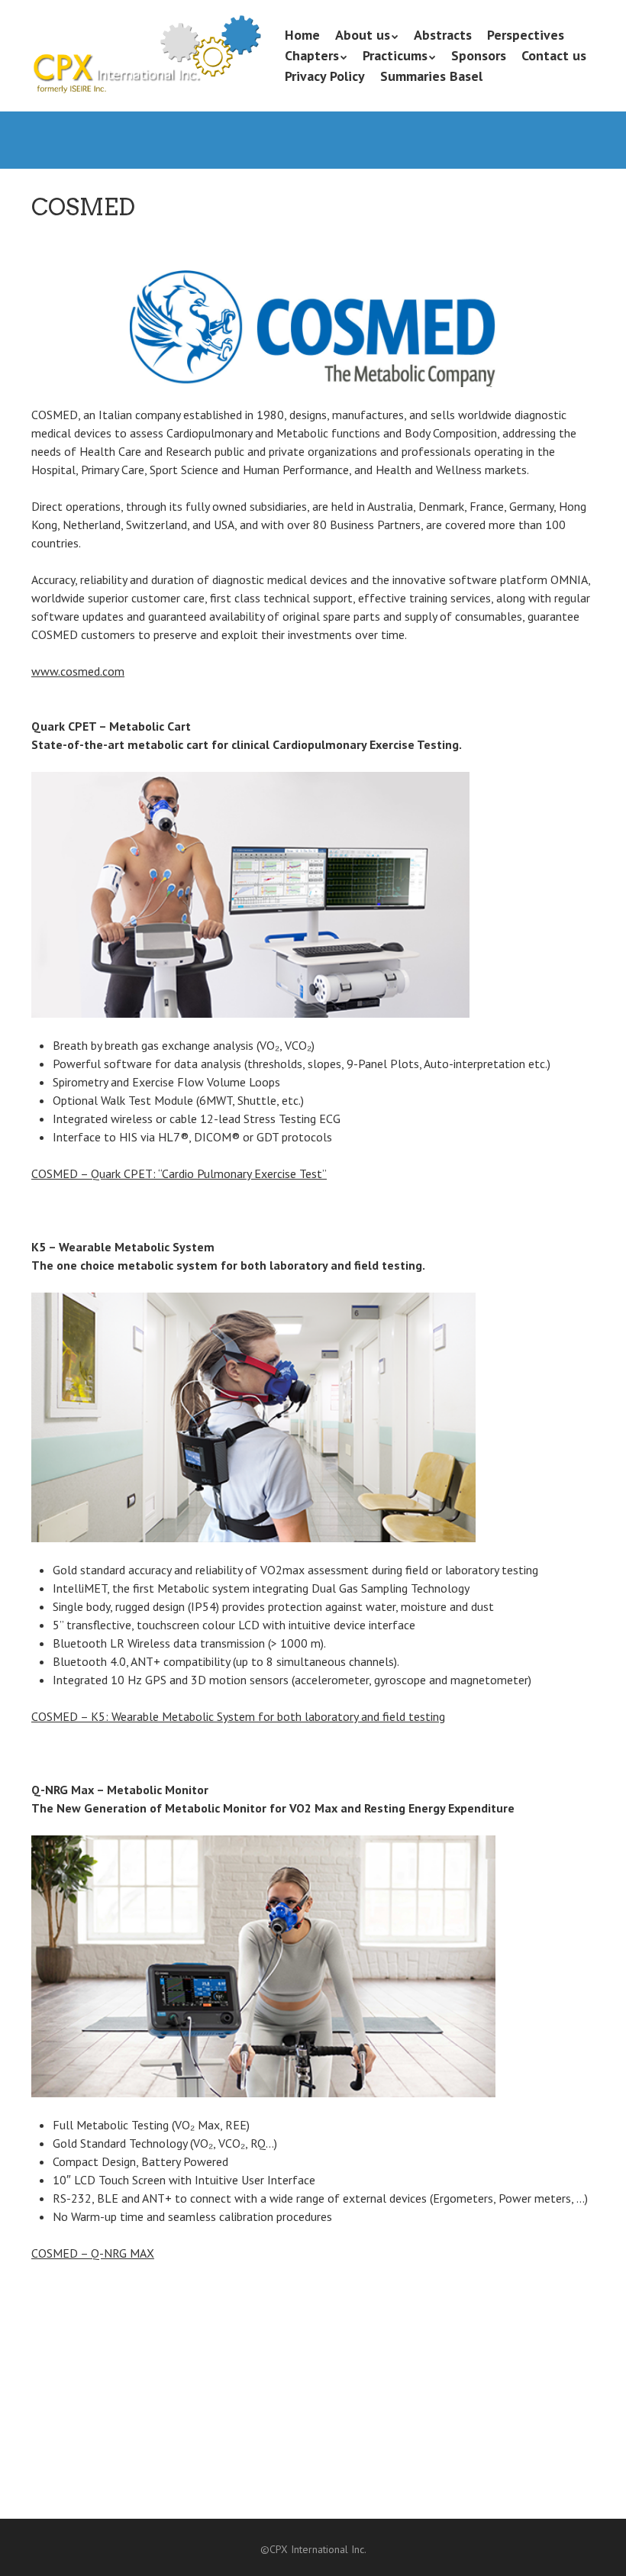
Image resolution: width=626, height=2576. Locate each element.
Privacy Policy (325, 76)
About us (363, 35)
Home (302, 35)
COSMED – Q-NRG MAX (93, 2253)
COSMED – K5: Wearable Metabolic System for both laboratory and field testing (238, 1716)
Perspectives (526, 35)
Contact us (554, 55)
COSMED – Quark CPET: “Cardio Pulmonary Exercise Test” (179, 1173)
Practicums (395, 55)
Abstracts (443, 35)
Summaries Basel (431, 76)
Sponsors (479, 55)
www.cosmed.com (78, 671)
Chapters (312, 55)
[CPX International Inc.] (146, 71)
